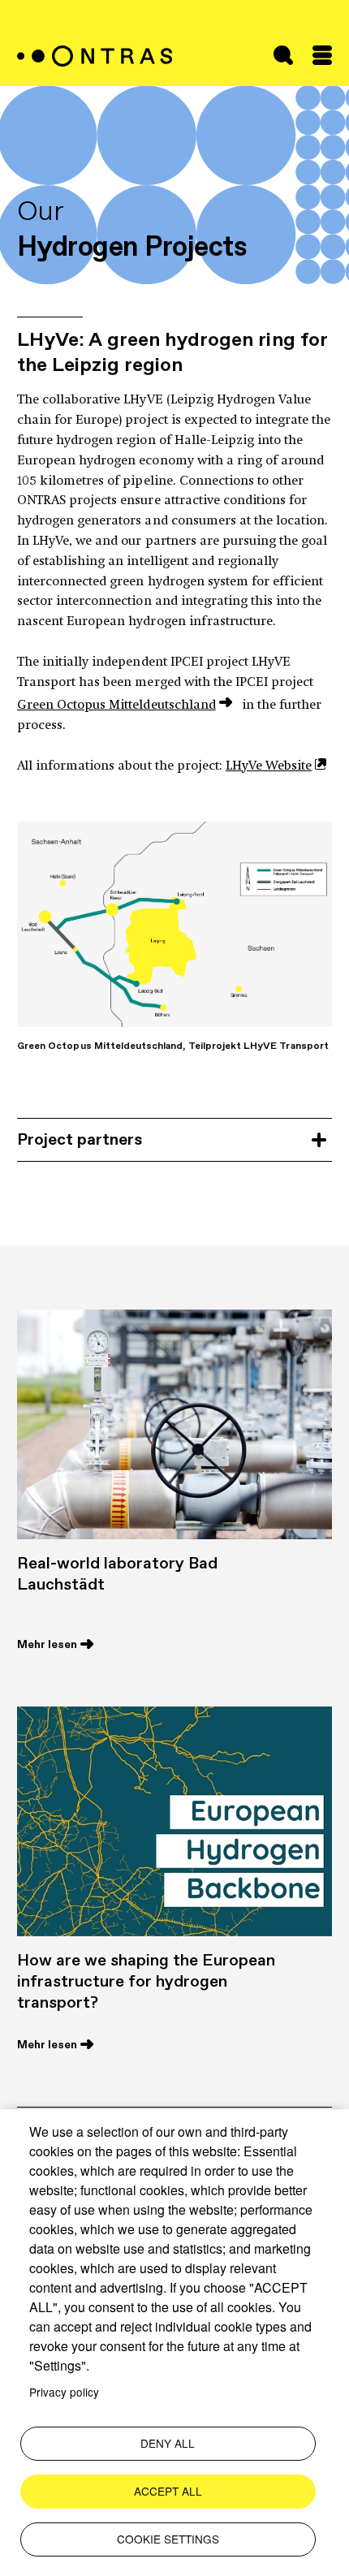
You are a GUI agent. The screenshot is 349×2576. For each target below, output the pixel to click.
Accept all (168, 2491)
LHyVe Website (269, 766)
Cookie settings (168, 2539)
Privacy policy (64, 2392)
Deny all (168, 2443)
